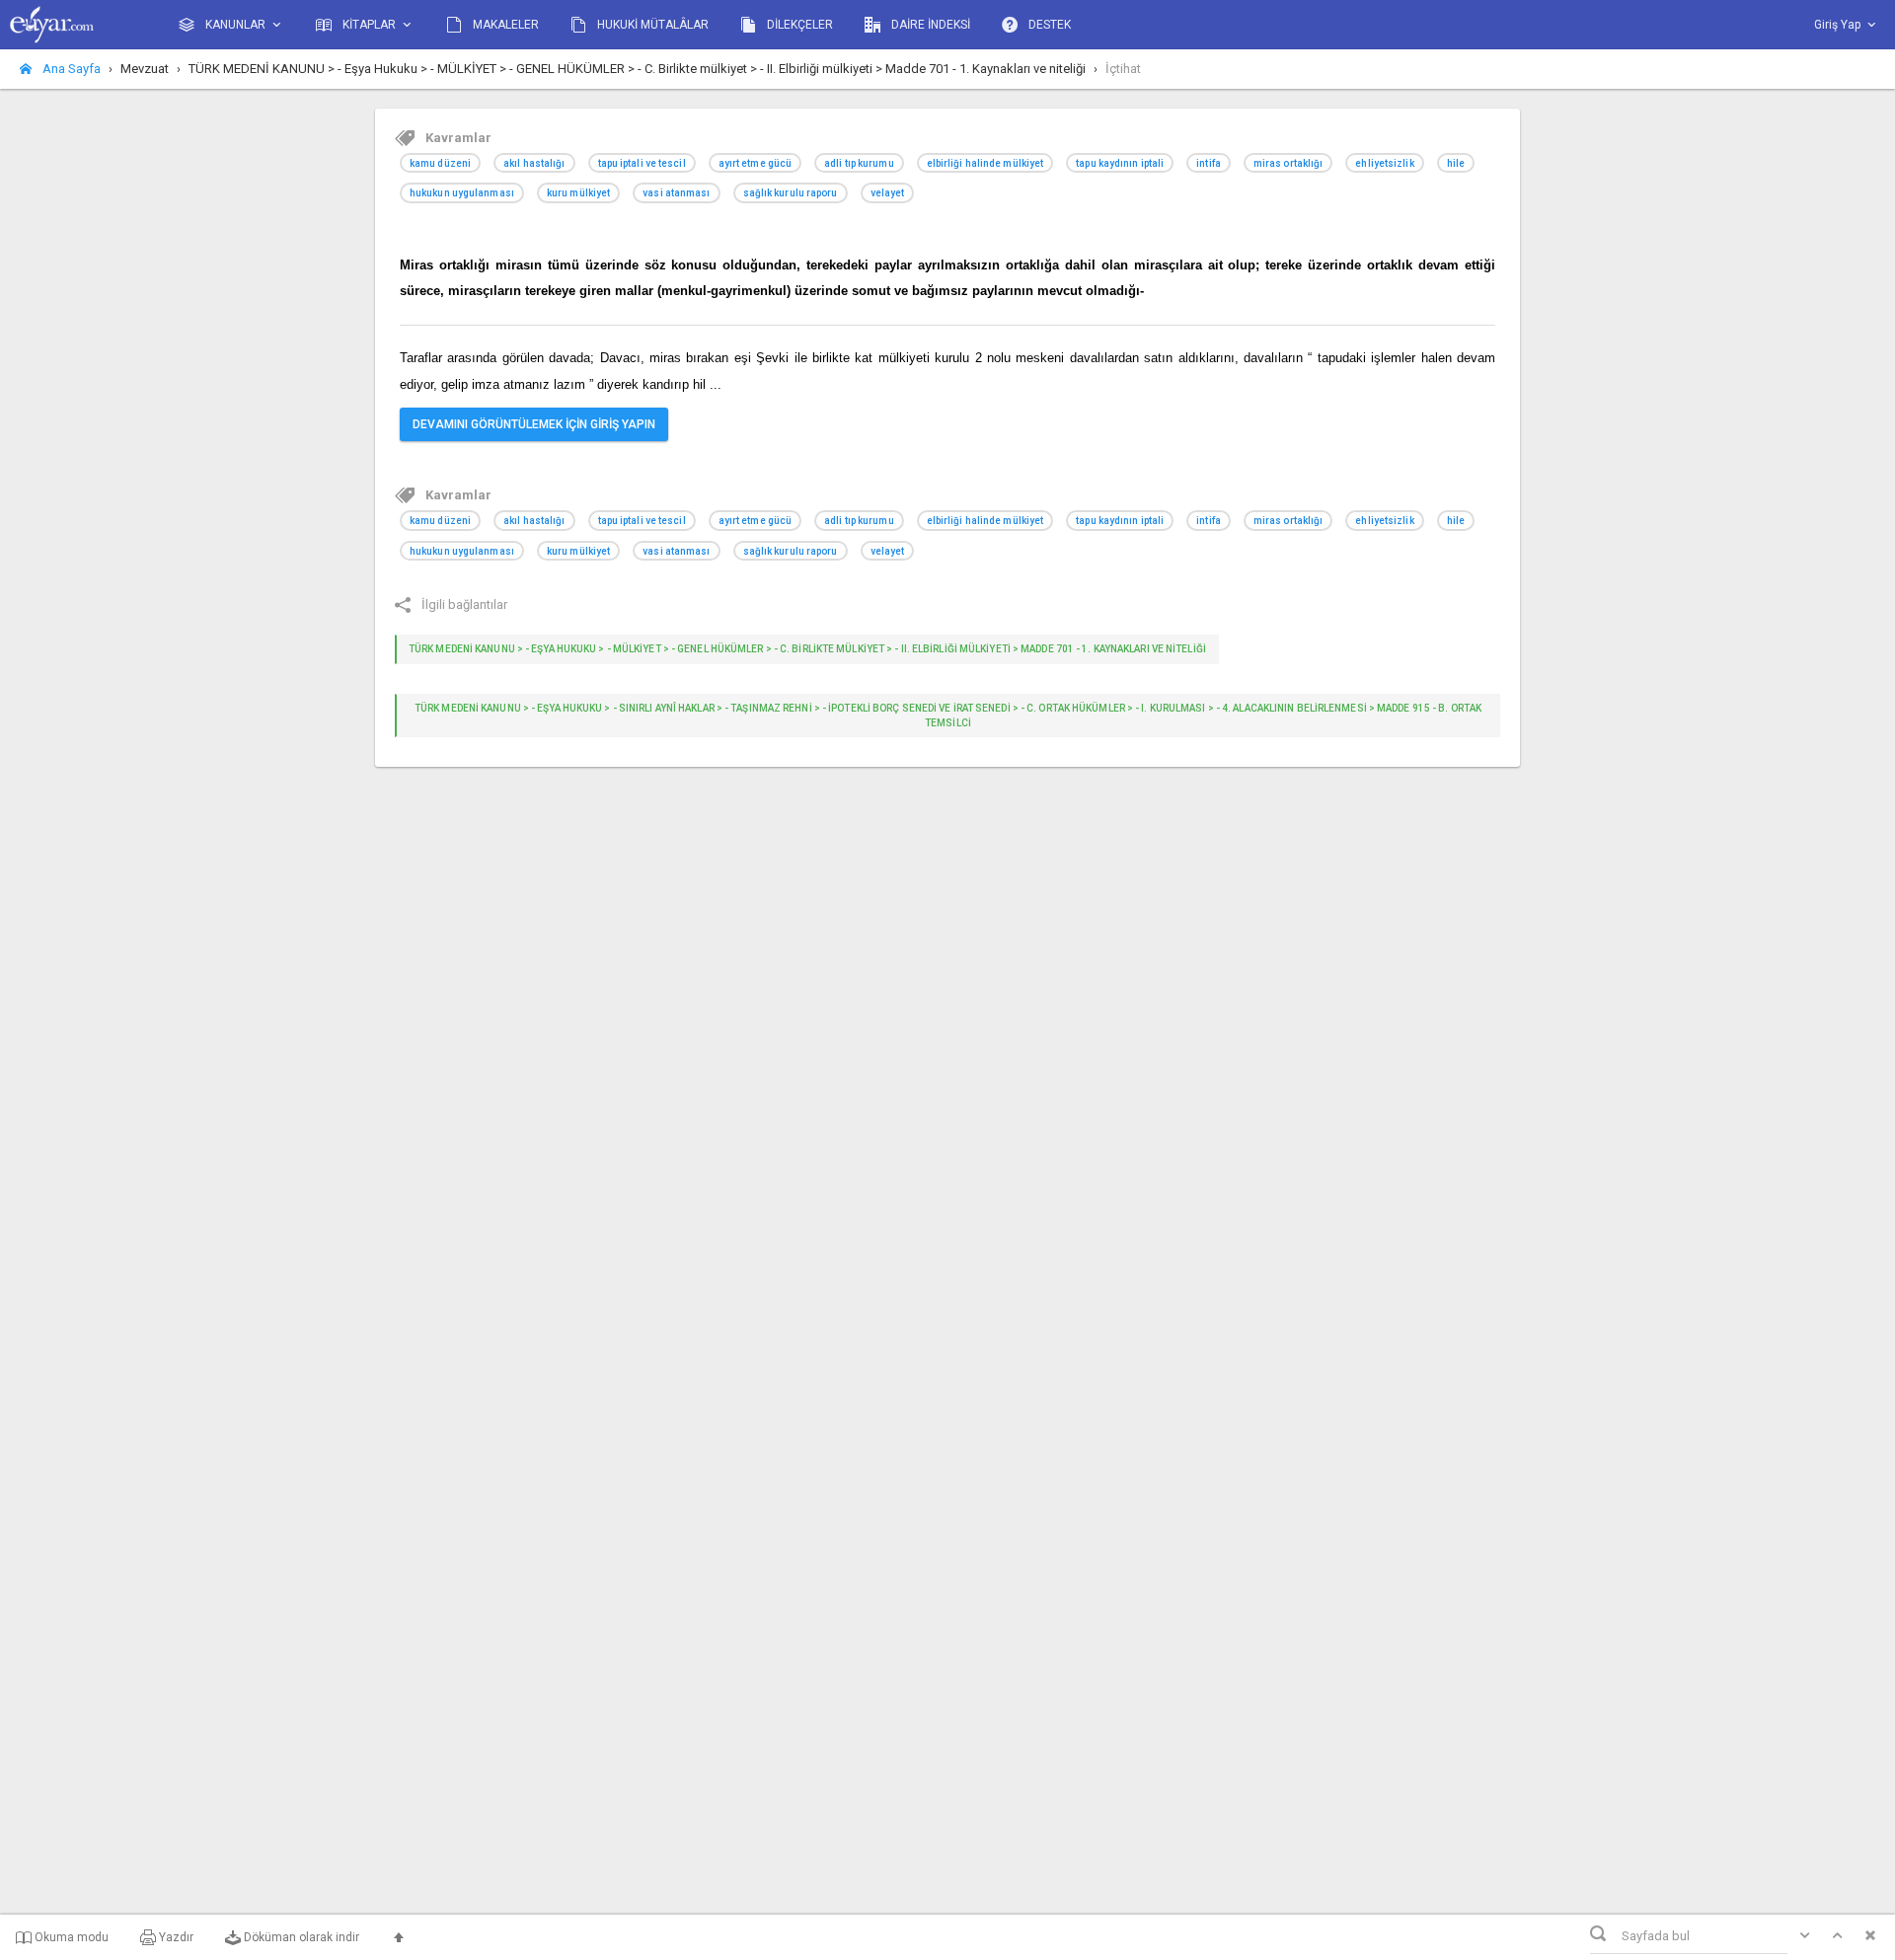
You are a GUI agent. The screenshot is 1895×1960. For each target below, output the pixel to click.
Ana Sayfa (70, 69)
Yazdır (175, 1937)
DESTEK (1048, 25)
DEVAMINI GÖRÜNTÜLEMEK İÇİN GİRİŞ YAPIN (534, 424)
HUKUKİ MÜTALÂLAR (651, 25)
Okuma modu (70, 1937)
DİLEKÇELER (798, 25)
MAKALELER (504, 25)
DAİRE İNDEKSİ (929, 25)
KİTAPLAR (369, 25)
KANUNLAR (235, 25)
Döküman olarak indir (300, 1937)
